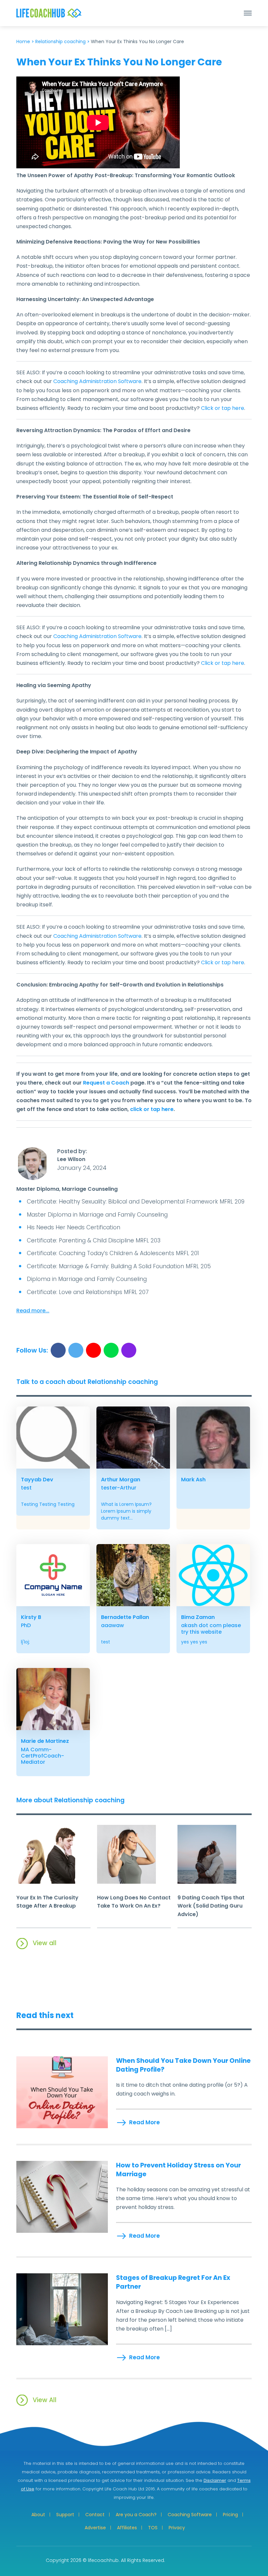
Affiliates (127, 2528)
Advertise (95, 2528)
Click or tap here (223, 408)
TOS (153, 2528)
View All (45, 2400)
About (38, 2515)
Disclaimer (215, 2480)
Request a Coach (106, 1083)
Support (65, 2515)
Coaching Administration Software (97, 381)
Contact (95, 2515)
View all (45, 1943)
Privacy (177, 2528)
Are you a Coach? (136, 2515)
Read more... (33, 1311)
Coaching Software (190, 2515)
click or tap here (152, 1109)
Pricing (230, 2515)
